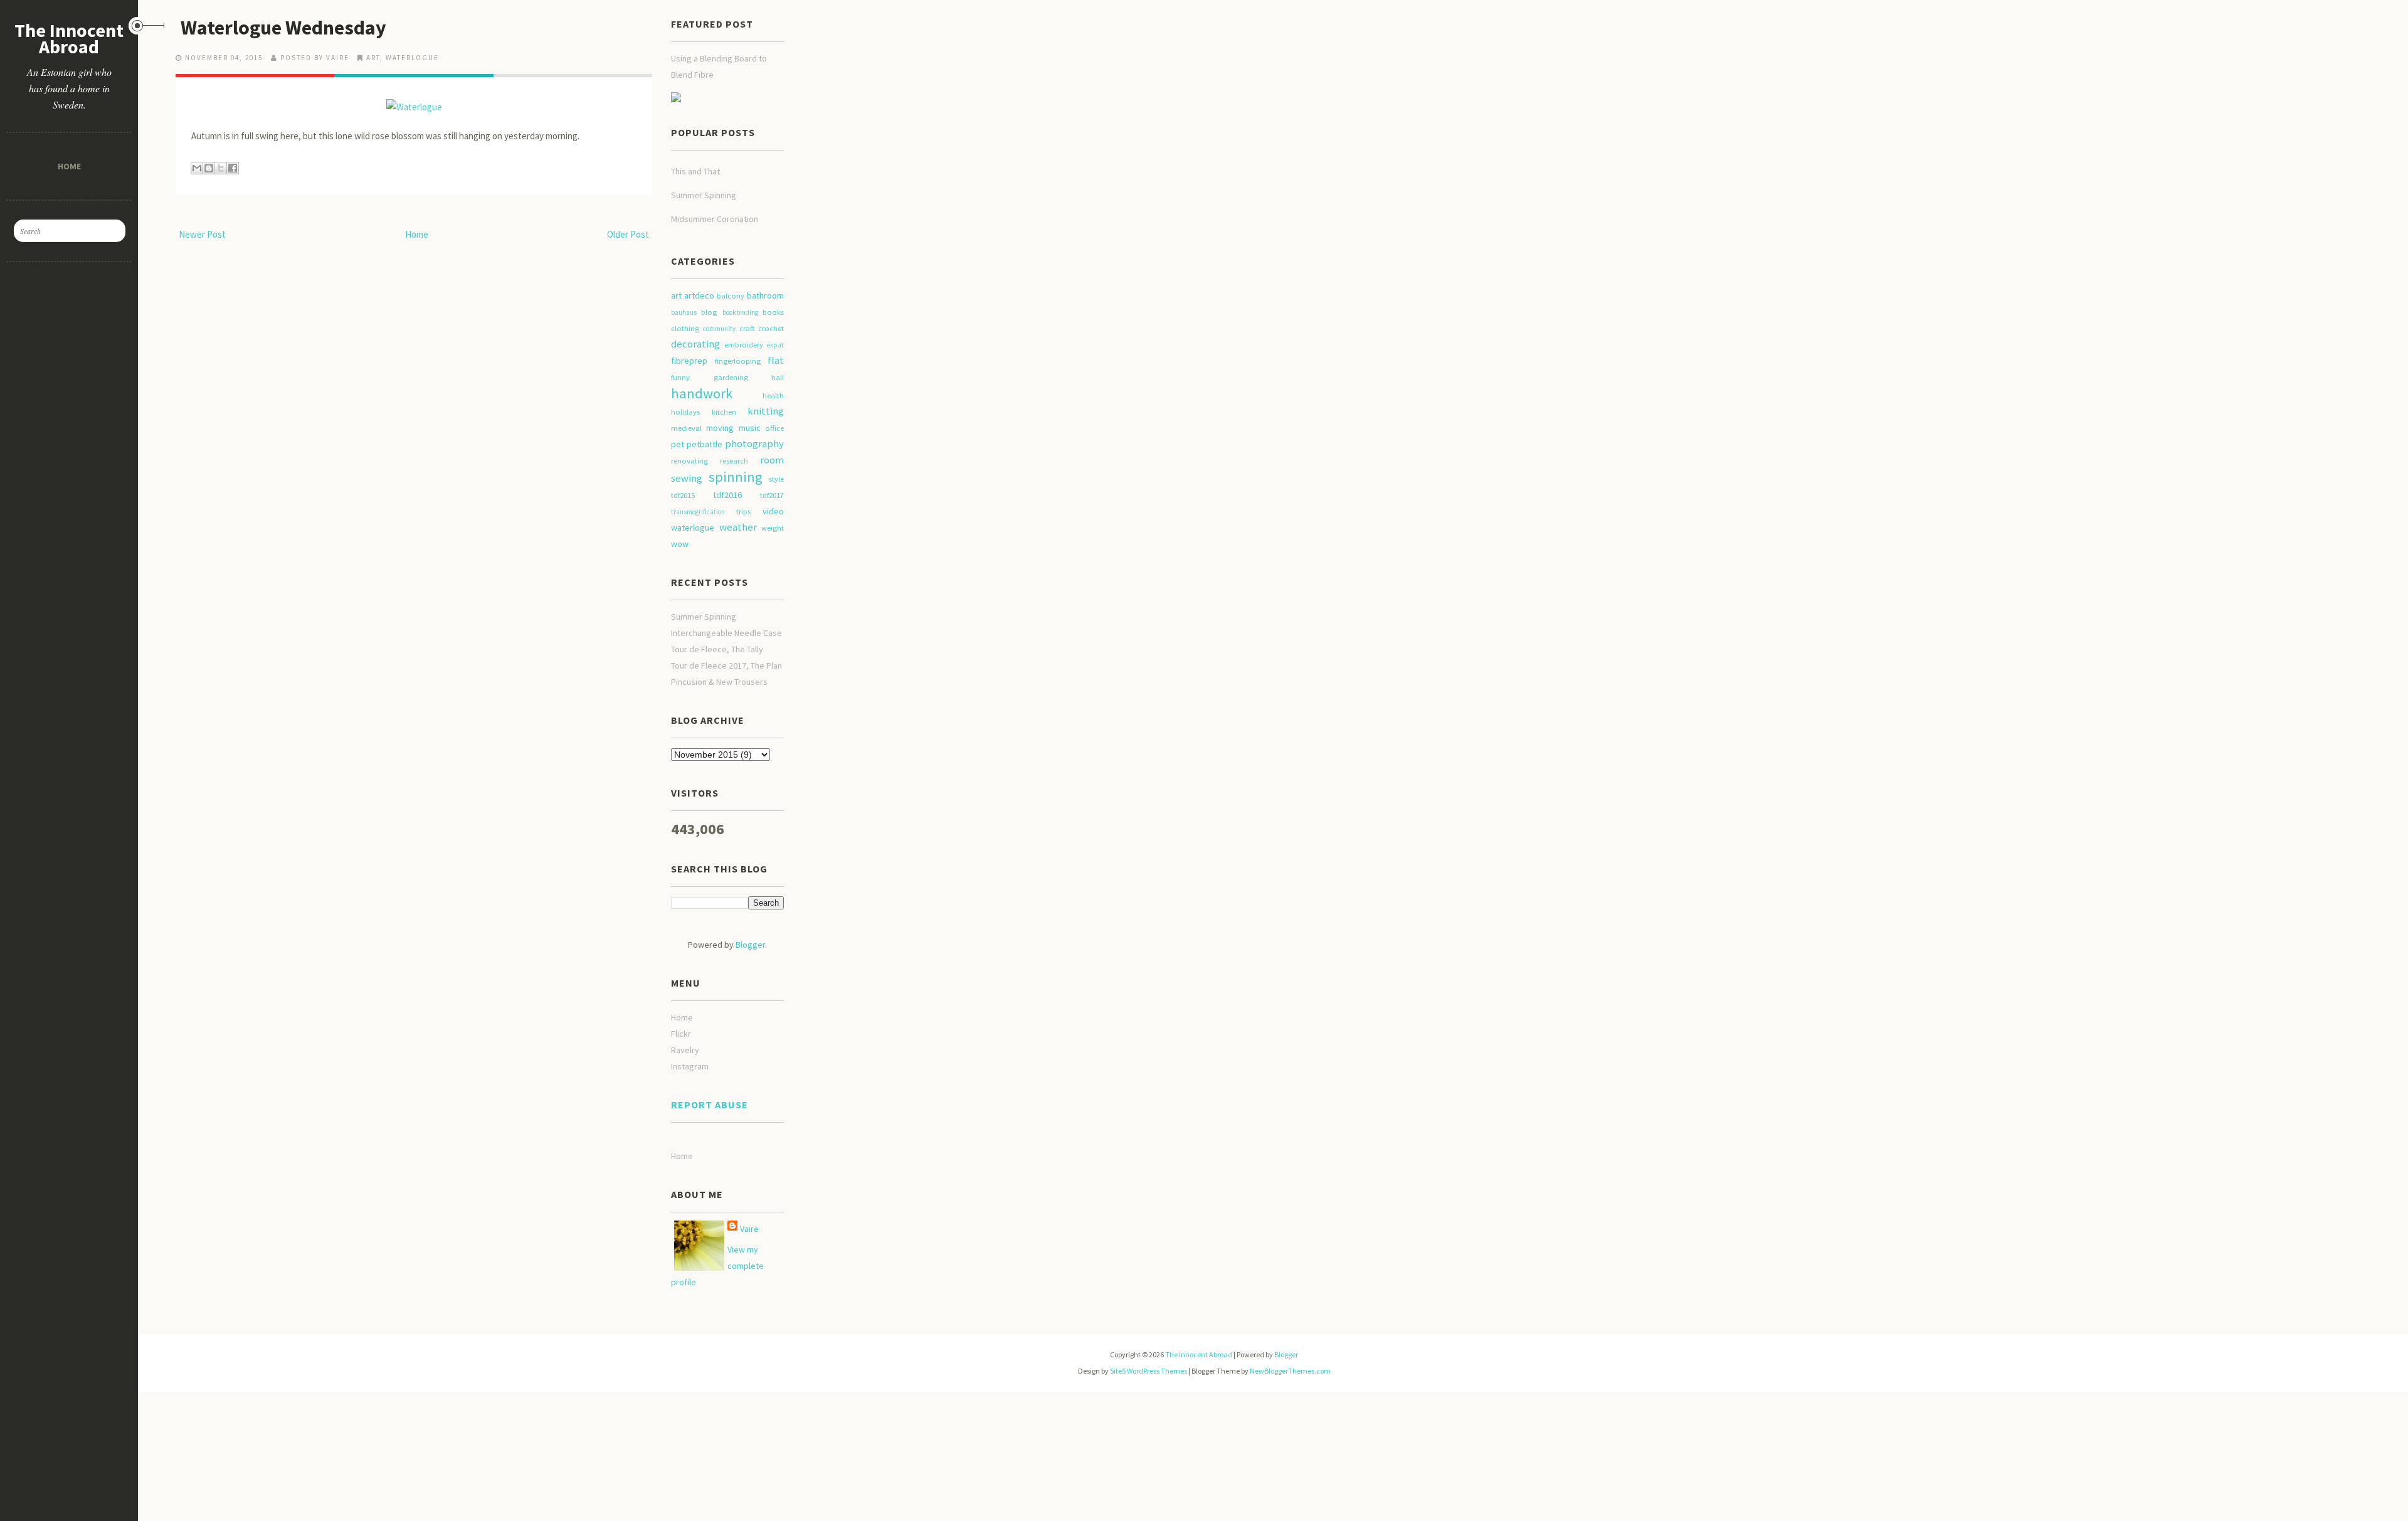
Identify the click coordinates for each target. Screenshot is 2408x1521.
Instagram (690, 1066)
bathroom (765, 295)
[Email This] (197, 168)
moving (720, 428)
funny (680, 377)
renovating (689, 461)
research (734, 461)
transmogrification (698, 512)
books (773, 312)
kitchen (724, 412)
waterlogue (412, 58)
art (373, 58)
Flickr (681, 1034)
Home (69, 166)
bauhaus (684, 312)
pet (678, 444)
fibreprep (689, 361)
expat (775, 345)
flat (776, 360)
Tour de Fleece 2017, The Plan (726, 665)
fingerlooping (738, 361)
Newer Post (202, 234)
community (719, 329)
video (773, 511)
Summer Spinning (704, 195)
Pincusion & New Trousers (719, 682)
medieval (686, 428)
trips (743, 511)
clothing (685, 328)
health (773, 395)
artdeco (699, 295)
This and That (695, 171)
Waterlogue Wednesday (283, 28)
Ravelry (685, 1050)
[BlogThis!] (209, 168)
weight (773, 528)
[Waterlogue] (414, 101)
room (772, 460)
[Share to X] (221, 168)
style (776, 479)
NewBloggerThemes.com (1290, 1371)
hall (778, 377)
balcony (731, 296)
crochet (771, 328)
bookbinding (740, 312)
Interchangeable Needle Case (726, 633)
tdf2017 (772, 495)
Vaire (749, 1229)
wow (680, 544)
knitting (766, 411)
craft (747, 328)
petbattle (705, 444)
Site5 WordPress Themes (1149, 1371)
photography (754, 443)
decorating (695, 344)
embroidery (744, 345)
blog (709, 312)
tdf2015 (683, 495)
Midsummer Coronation (715, 219)
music (750, 428)
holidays (685, 412)
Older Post (628, 234)
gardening (731, 377)
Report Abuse (710, 1105)
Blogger (750, 945)
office (774, 428)
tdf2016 (727, 495)
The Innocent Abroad (69, 38)
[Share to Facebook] (233, 168)
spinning (736, 477)
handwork (702, 393)
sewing (687, 478)
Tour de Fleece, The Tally (717, 649)
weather (738, 527)
